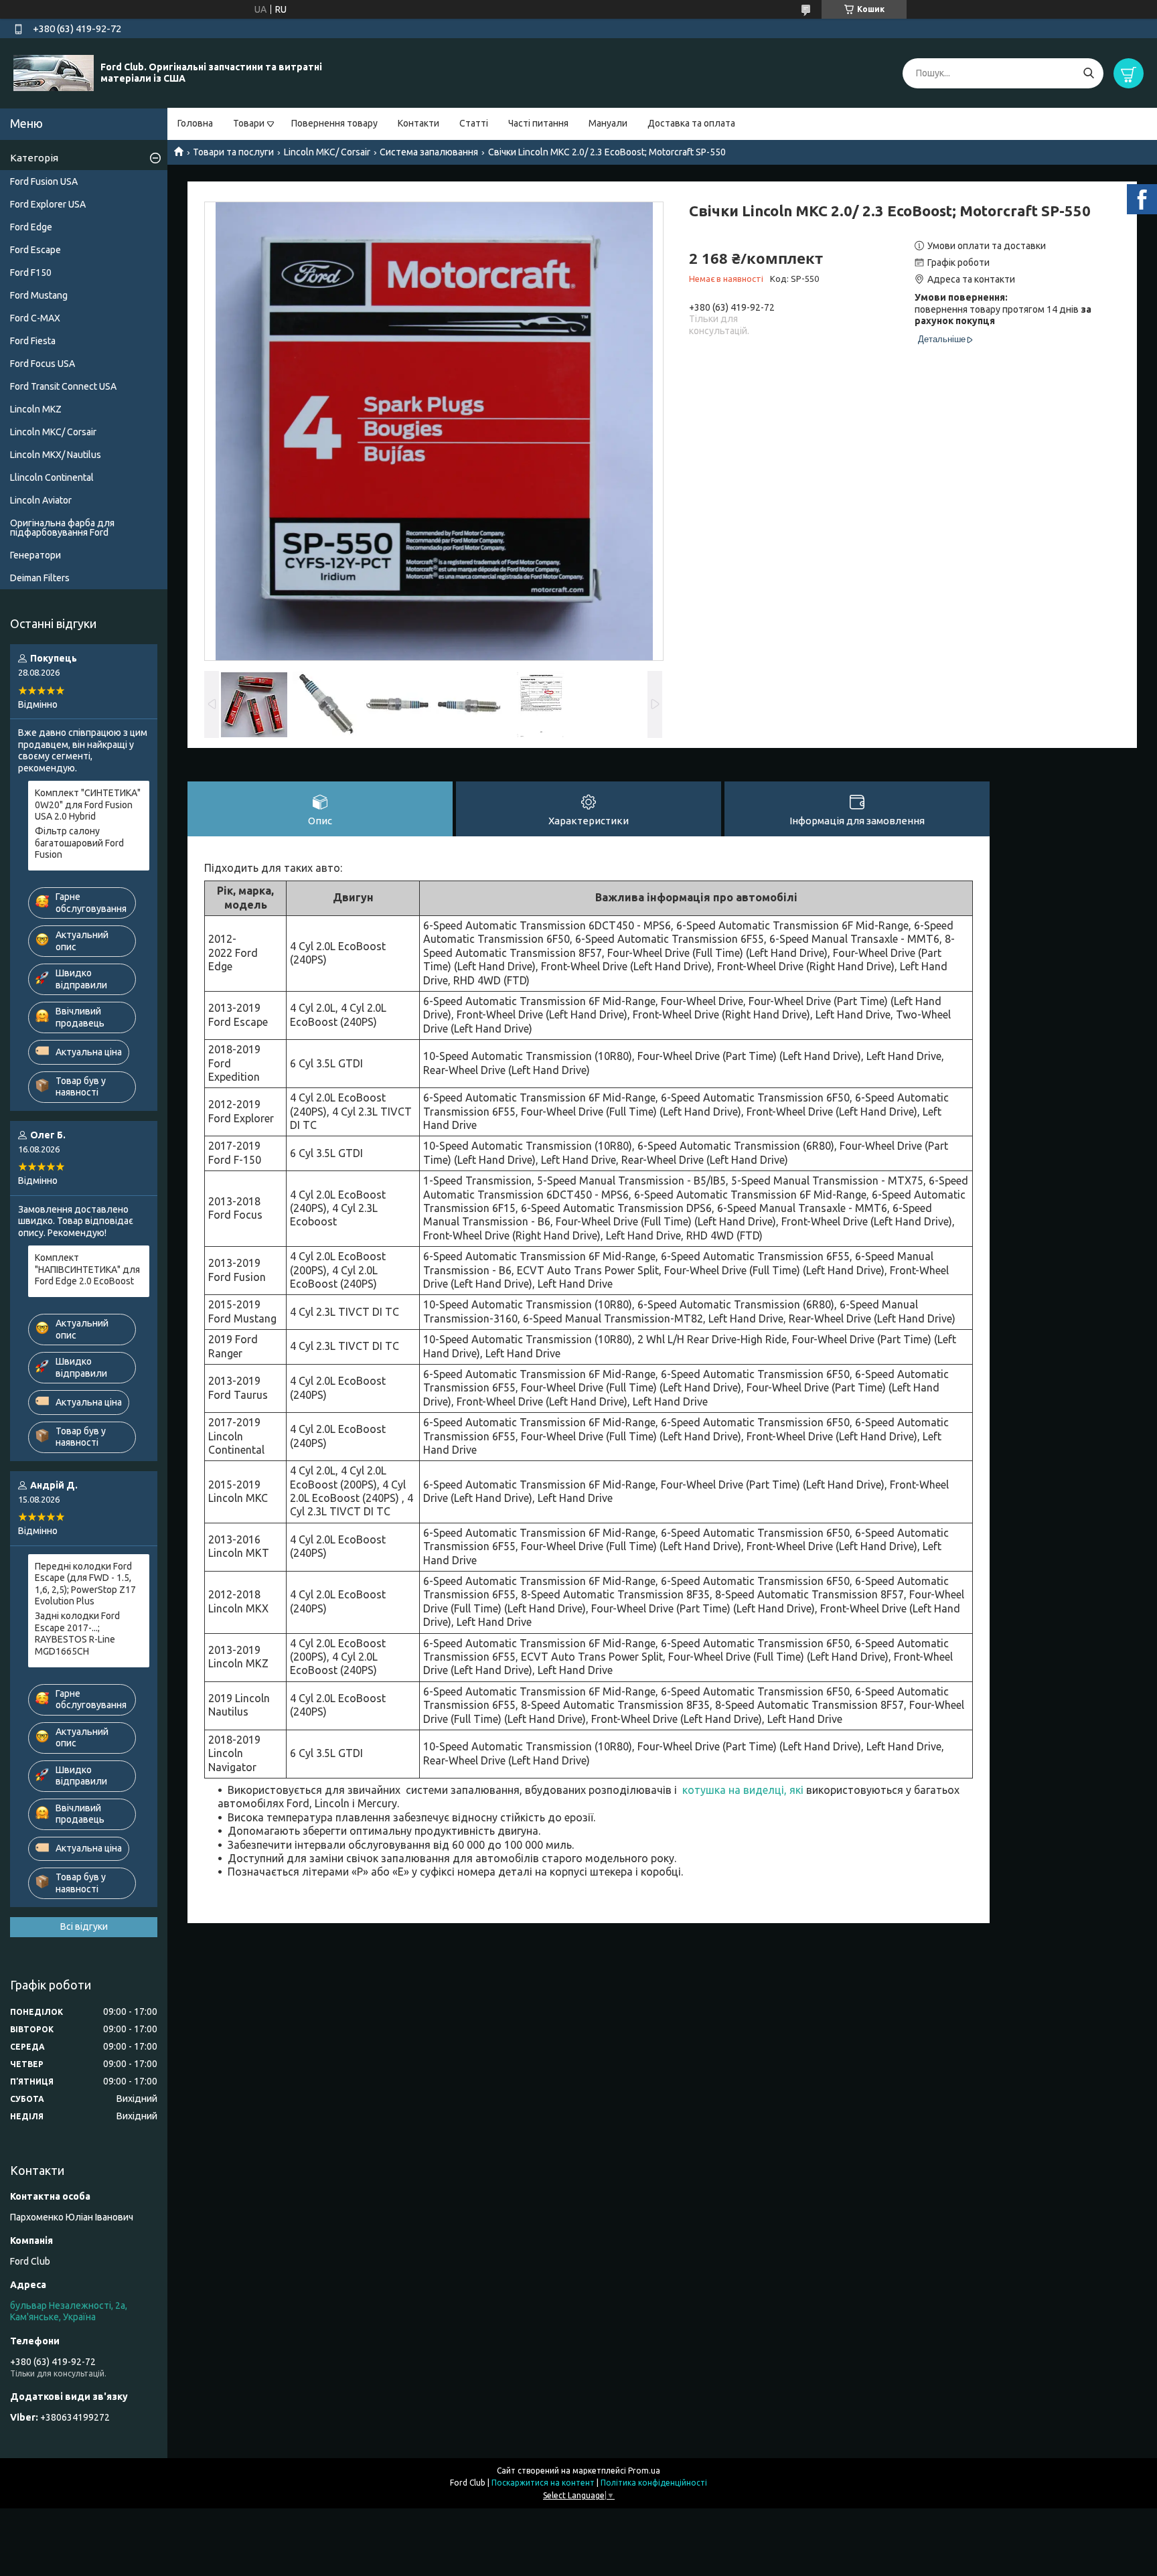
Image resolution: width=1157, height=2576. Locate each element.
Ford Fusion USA (44, 181)
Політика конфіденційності (654, 2483)
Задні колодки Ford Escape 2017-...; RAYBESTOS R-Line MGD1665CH (77, 1634)
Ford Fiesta (33, 341)
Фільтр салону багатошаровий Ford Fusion (79, 843)
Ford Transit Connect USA (63, 386)
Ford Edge (31, 227)
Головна (195, 123)
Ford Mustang (39, 295)
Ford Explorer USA (48, 204)
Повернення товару (334, 123)
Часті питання (538, 123)
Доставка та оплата (691, 123)
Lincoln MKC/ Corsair (327, 152)
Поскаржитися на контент (543, 2483)
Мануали (608, 123)
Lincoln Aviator (41, 500)
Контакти (418, 123)
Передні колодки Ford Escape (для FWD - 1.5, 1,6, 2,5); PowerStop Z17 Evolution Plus (85, 1584)
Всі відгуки (84, 1926)
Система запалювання (429, 152)
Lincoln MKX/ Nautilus (56, 455)
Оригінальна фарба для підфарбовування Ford (62, 528)
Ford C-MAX (35, 318)
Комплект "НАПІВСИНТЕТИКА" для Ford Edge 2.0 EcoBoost (87, 1269)
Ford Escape (35, 250)
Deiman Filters (40, 578)
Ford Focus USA (43, 364)
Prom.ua (644, 2471)
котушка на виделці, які (743, 1790)
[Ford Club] (54, 72)
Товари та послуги (233, 152)
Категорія (34, 158)
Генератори (35, 555)
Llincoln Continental (52, 477)
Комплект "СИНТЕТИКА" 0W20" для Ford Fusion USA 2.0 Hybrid (88, 805)
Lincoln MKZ (36, 409)
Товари (249, 123)
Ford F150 (31, 273)
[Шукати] (1088, 73)
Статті (474, 123)
